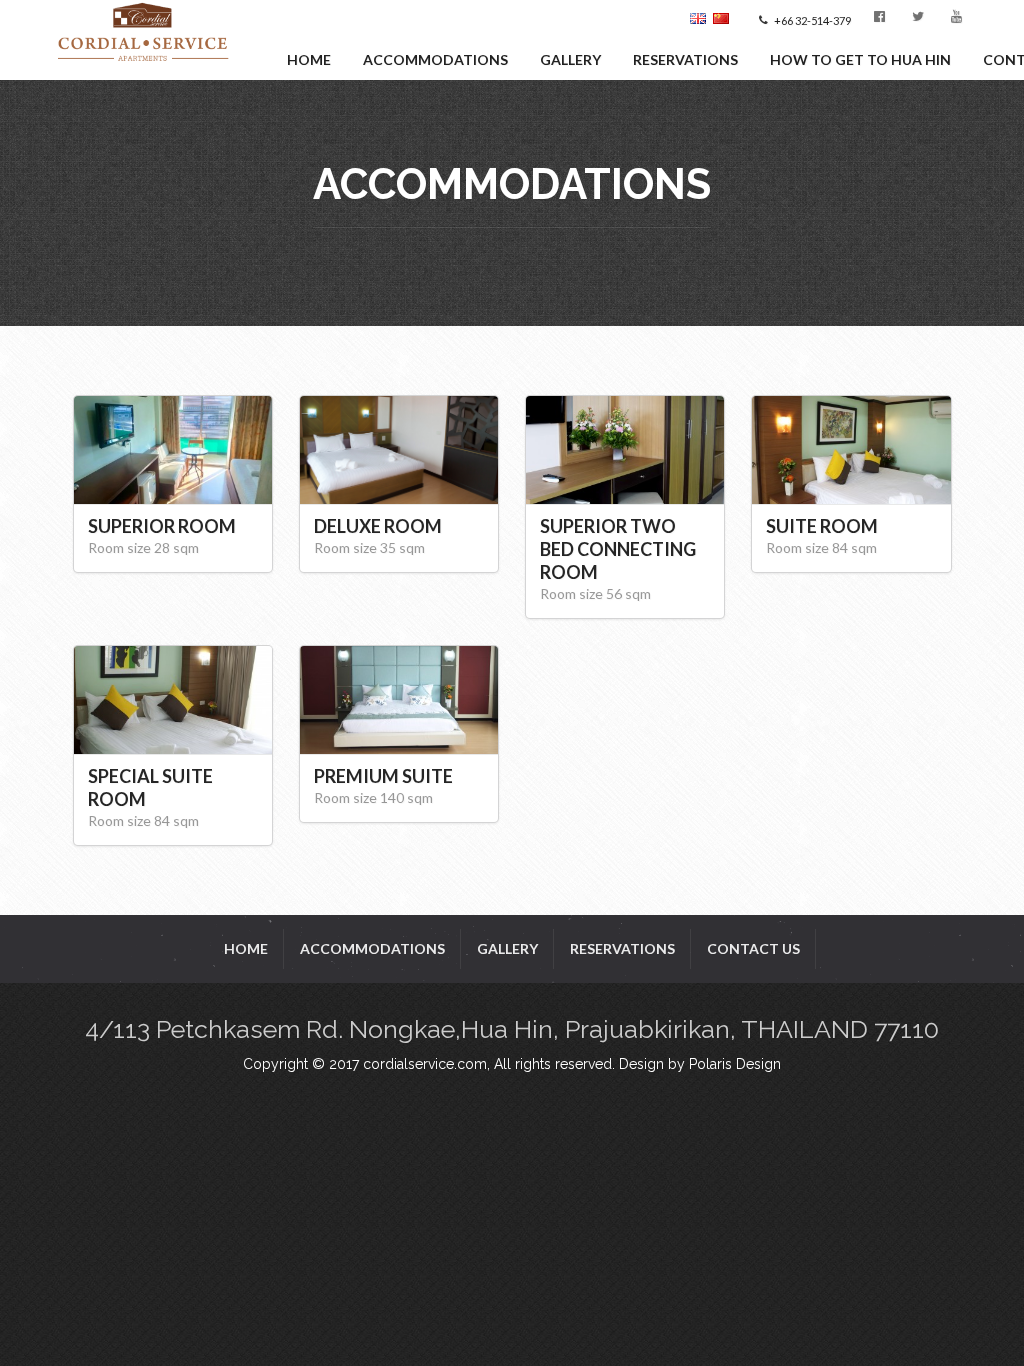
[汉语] (724, 19)
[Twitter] (921, 20)
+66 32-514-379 (812, 20)
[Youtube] (960, 20)
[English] (701, 19)
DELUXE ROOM (378, 526)
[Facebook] (883, 20)
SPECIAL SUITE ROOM (150, 787)
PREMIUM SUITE (383, 776)
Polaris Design (735, 1064)
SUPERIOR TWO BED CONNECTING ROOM (618, 549)
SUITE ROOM (822, 526)
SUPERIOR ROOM (162, 526)
